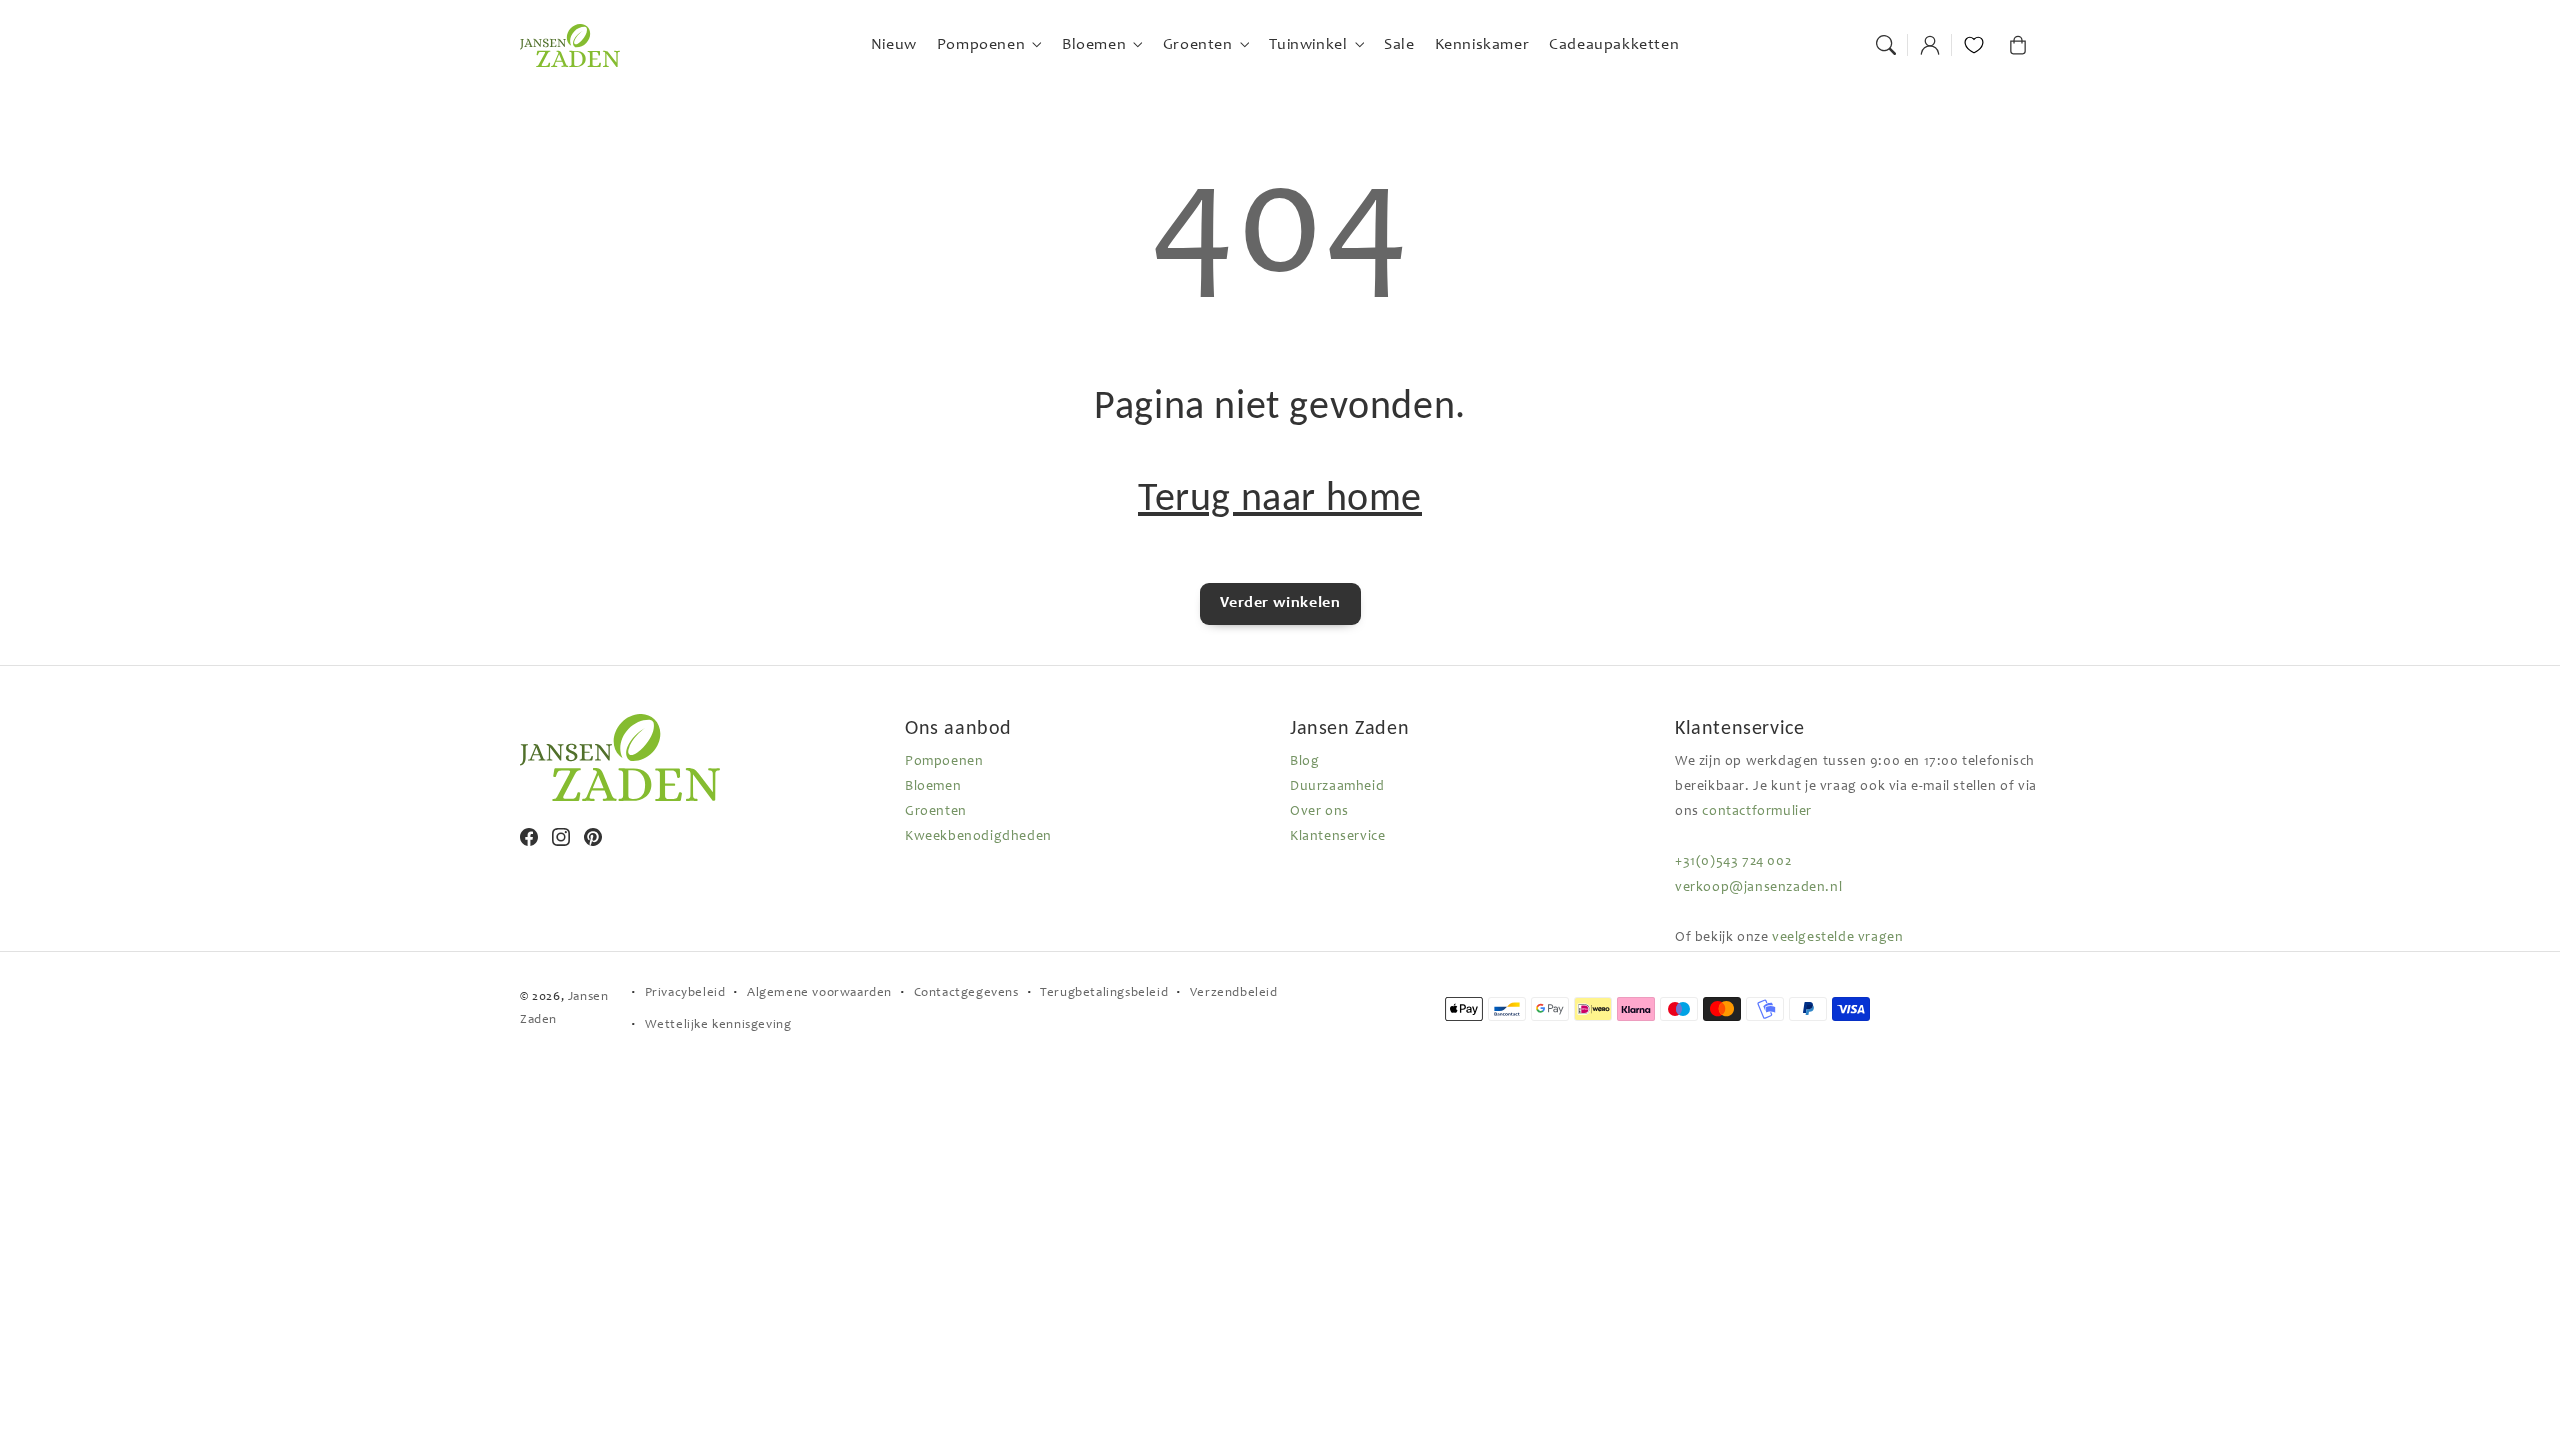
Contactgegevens (966, 993)
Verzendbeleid (1234, 993)
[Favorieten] (1974, 45)
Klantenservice (1337, 837)
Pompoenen (944, 762)
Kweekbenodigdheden (978, 837)
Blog (1304, 762)
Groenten (936, 812)
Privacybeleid (685, 993)
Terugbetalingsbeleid (1104, 993)
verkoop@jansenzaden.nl (1758, 888)
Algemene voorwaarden (819, 993)
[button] (1886, 45)
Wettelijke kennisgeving (718, 1025)
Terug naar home (1280, 496)
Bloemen (933, 787)
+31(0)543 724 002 (1733, 862)
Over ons (1319, 812)
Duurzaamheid (1337, 787)
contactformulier (1757, 812)
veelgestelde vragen (1837, 938)
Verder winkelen (1280, 603)
